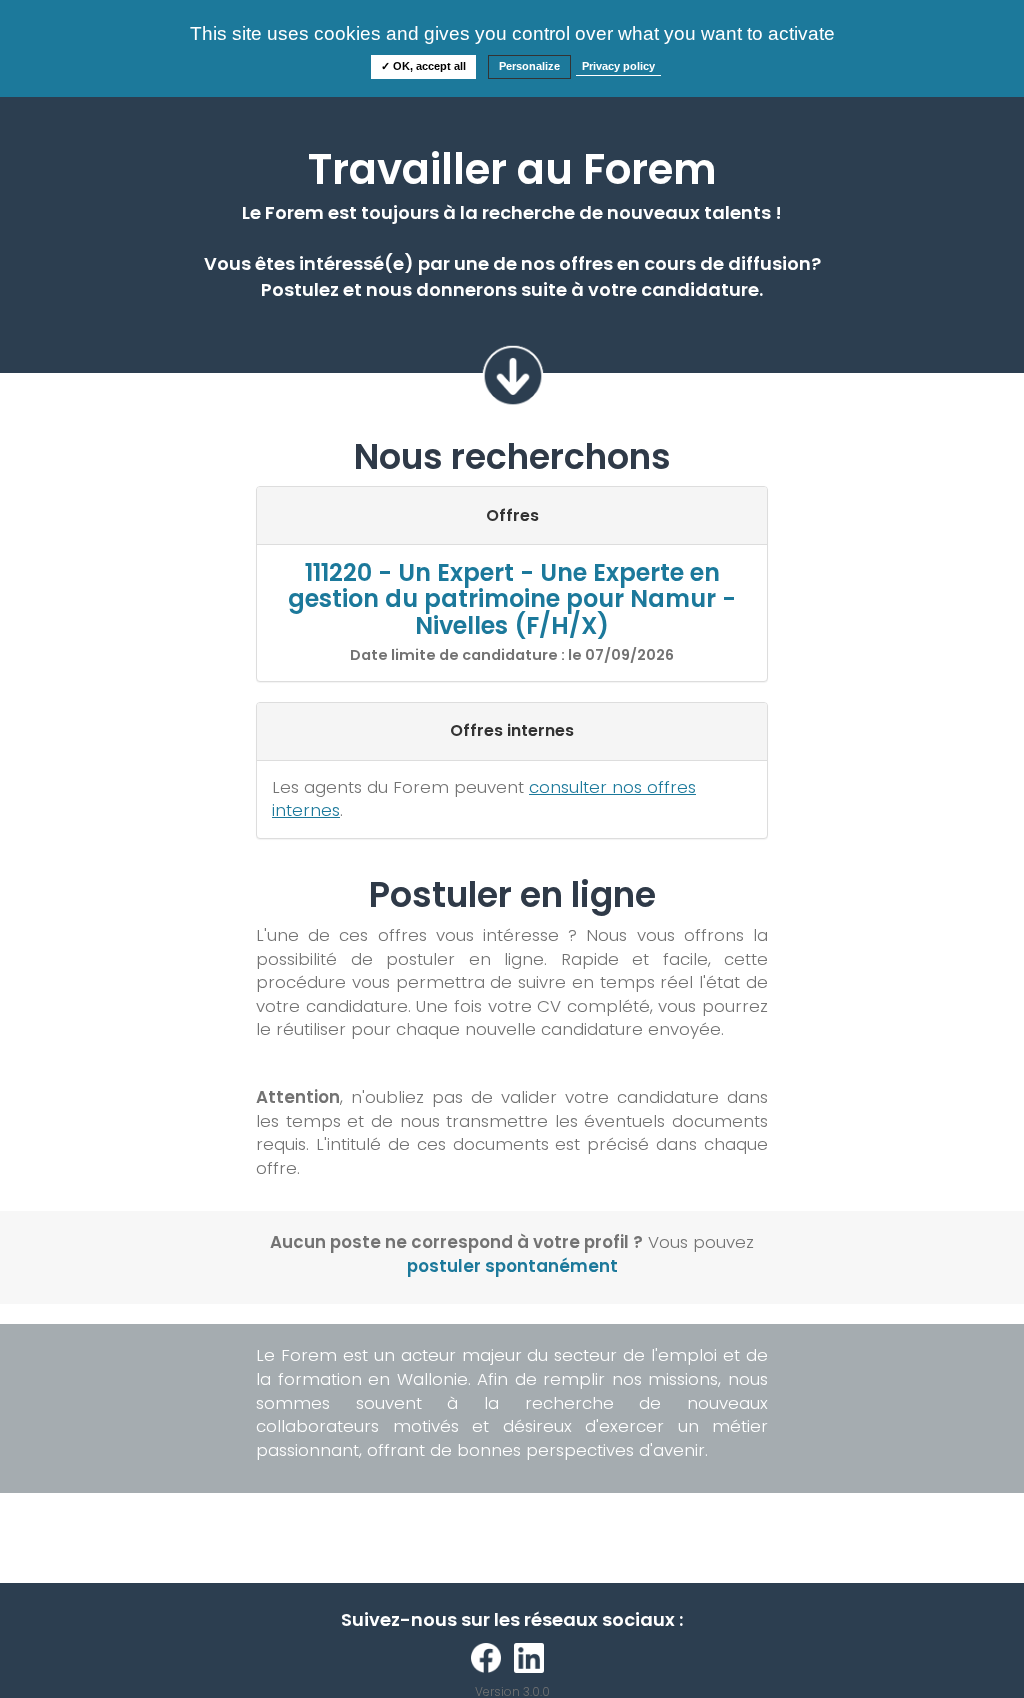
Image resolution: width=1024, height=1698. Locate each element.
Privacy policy (618, 66)
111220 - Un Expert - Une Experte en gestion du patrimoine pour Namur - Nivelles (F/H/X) (512, 599)
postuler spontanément (512, 1266)
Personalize (529, 66)
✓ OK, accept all (423, 66)
